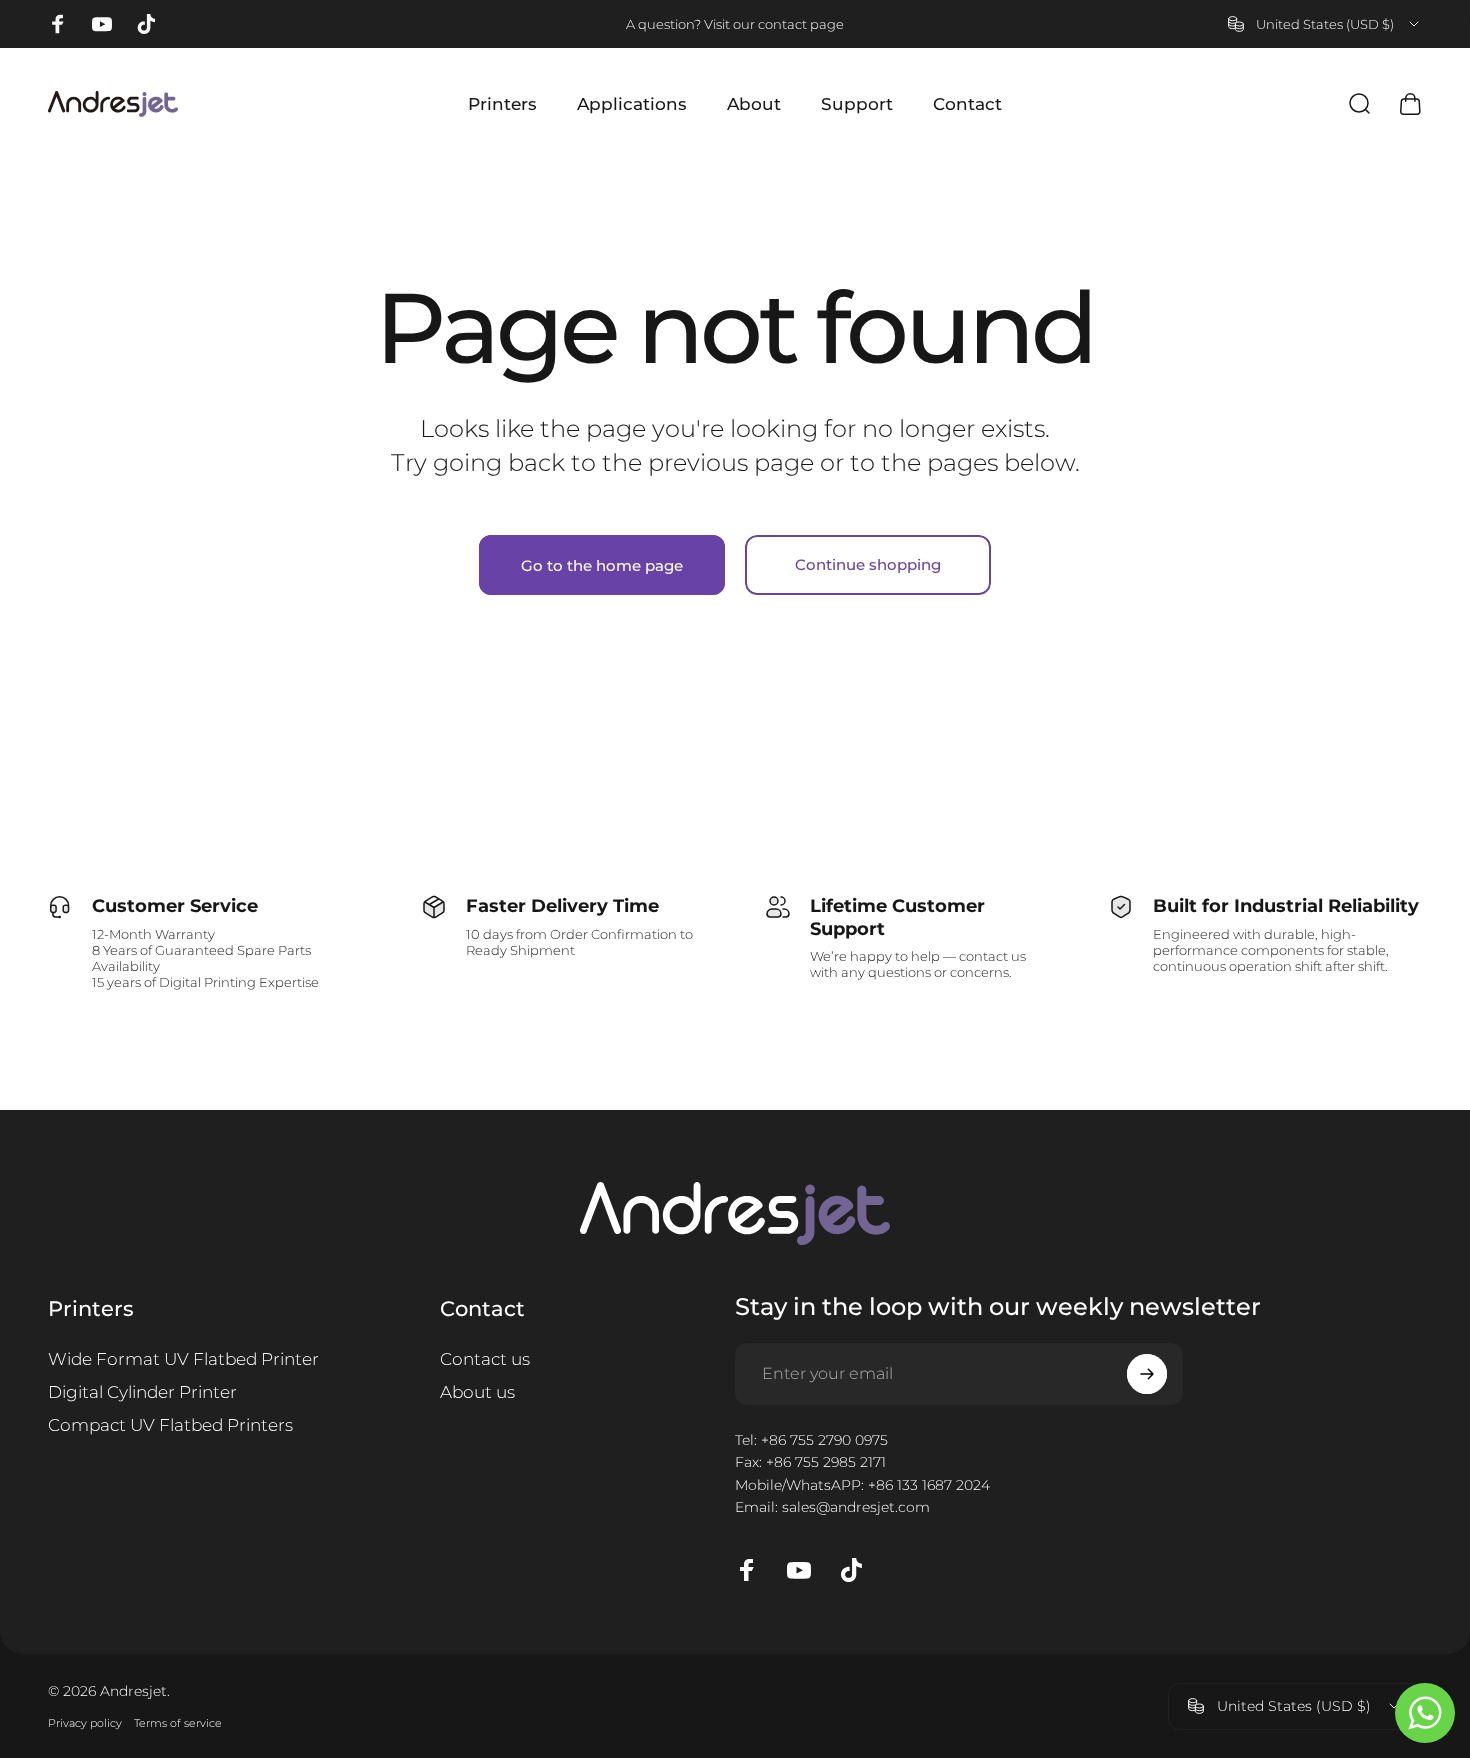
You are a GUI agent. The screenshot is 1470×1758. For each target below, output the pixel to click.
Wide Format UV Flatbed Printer (183, 1359)
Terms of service (178, 1723)
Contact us (485, 1359)
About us (477, 1392)
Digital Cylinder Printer (142, 1392)
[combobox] (1325, 24)
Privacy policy (85, 1723)
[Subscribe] (1147, 1374)
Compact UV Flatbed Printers (170, 1425)
